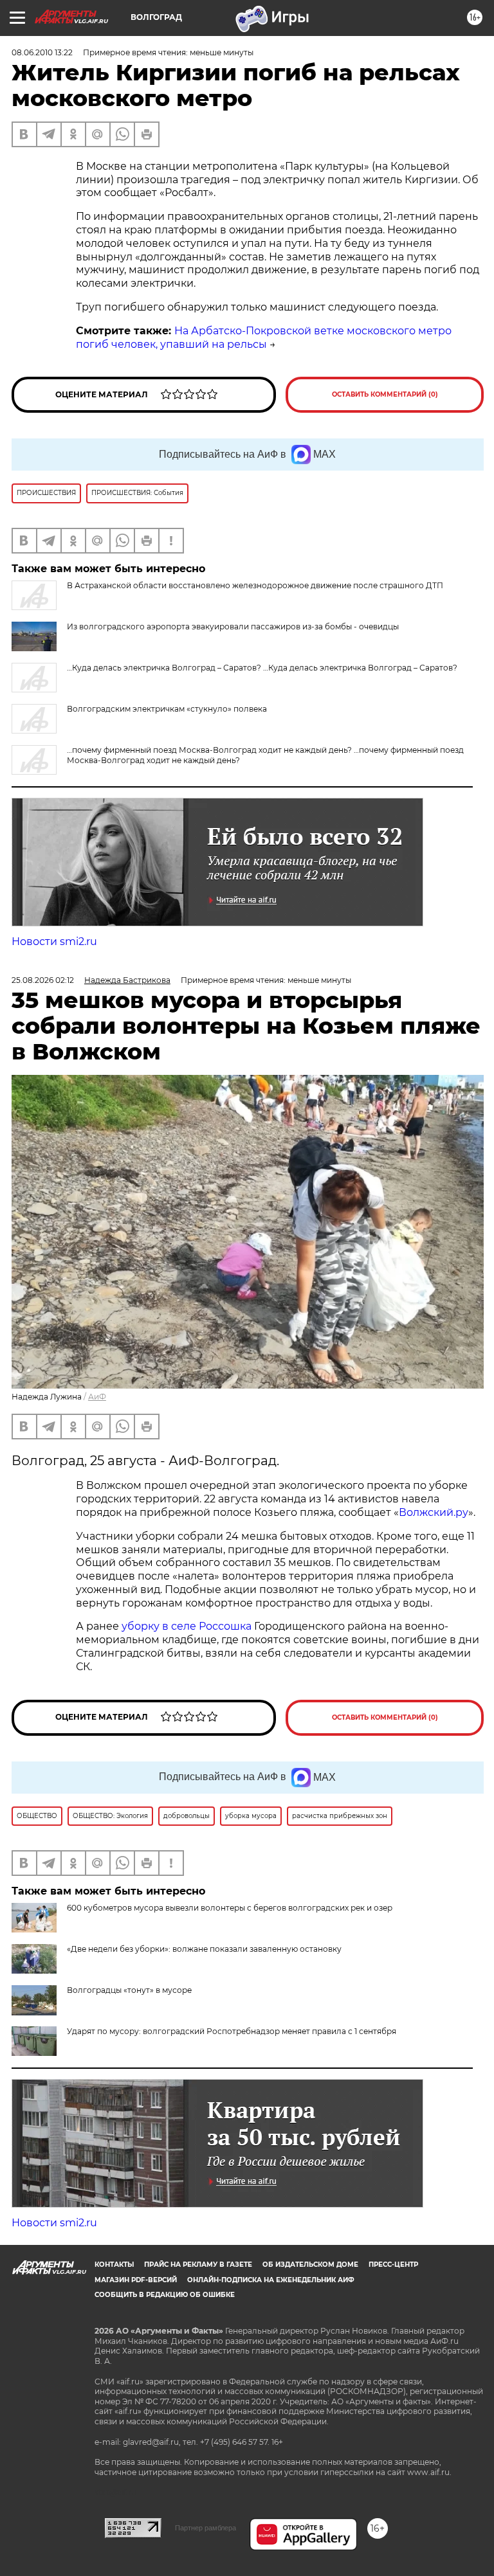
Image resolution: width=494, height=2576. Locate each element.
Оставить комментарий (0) (385, 394)
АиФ (97, 1397)
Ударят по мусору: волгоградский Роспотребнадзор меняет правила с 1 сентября (232, 2031)
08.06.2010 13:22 (42, 52)
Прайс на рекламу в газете (198, 2265)
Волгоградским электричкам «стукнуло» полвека (167, 709)
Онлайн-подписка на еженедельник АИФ (271, 2280)
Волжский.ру (434, 1512)
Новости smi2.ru (54, 941)
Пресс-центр (393, 2265)
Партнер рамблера (206, 2528)
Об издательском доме (310, 2265)
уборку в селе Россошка (187, 1626)
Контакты (114, 2265)
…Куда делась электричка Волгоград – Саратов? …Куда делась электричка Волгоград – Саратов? (262, 668)
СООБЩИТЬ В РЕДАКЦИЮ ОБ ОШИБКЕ (165, 2295)
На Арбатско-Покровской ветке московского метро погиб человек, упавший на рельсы (264, 338)
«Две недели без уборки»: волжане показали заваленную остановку (204, 1949)
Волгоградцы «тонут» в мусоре (129, 1990)
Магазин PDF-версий (136, 2280)
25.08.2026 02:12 (43, 980)
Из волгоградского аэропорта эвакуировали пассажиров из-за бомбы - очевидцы (233, 626)
